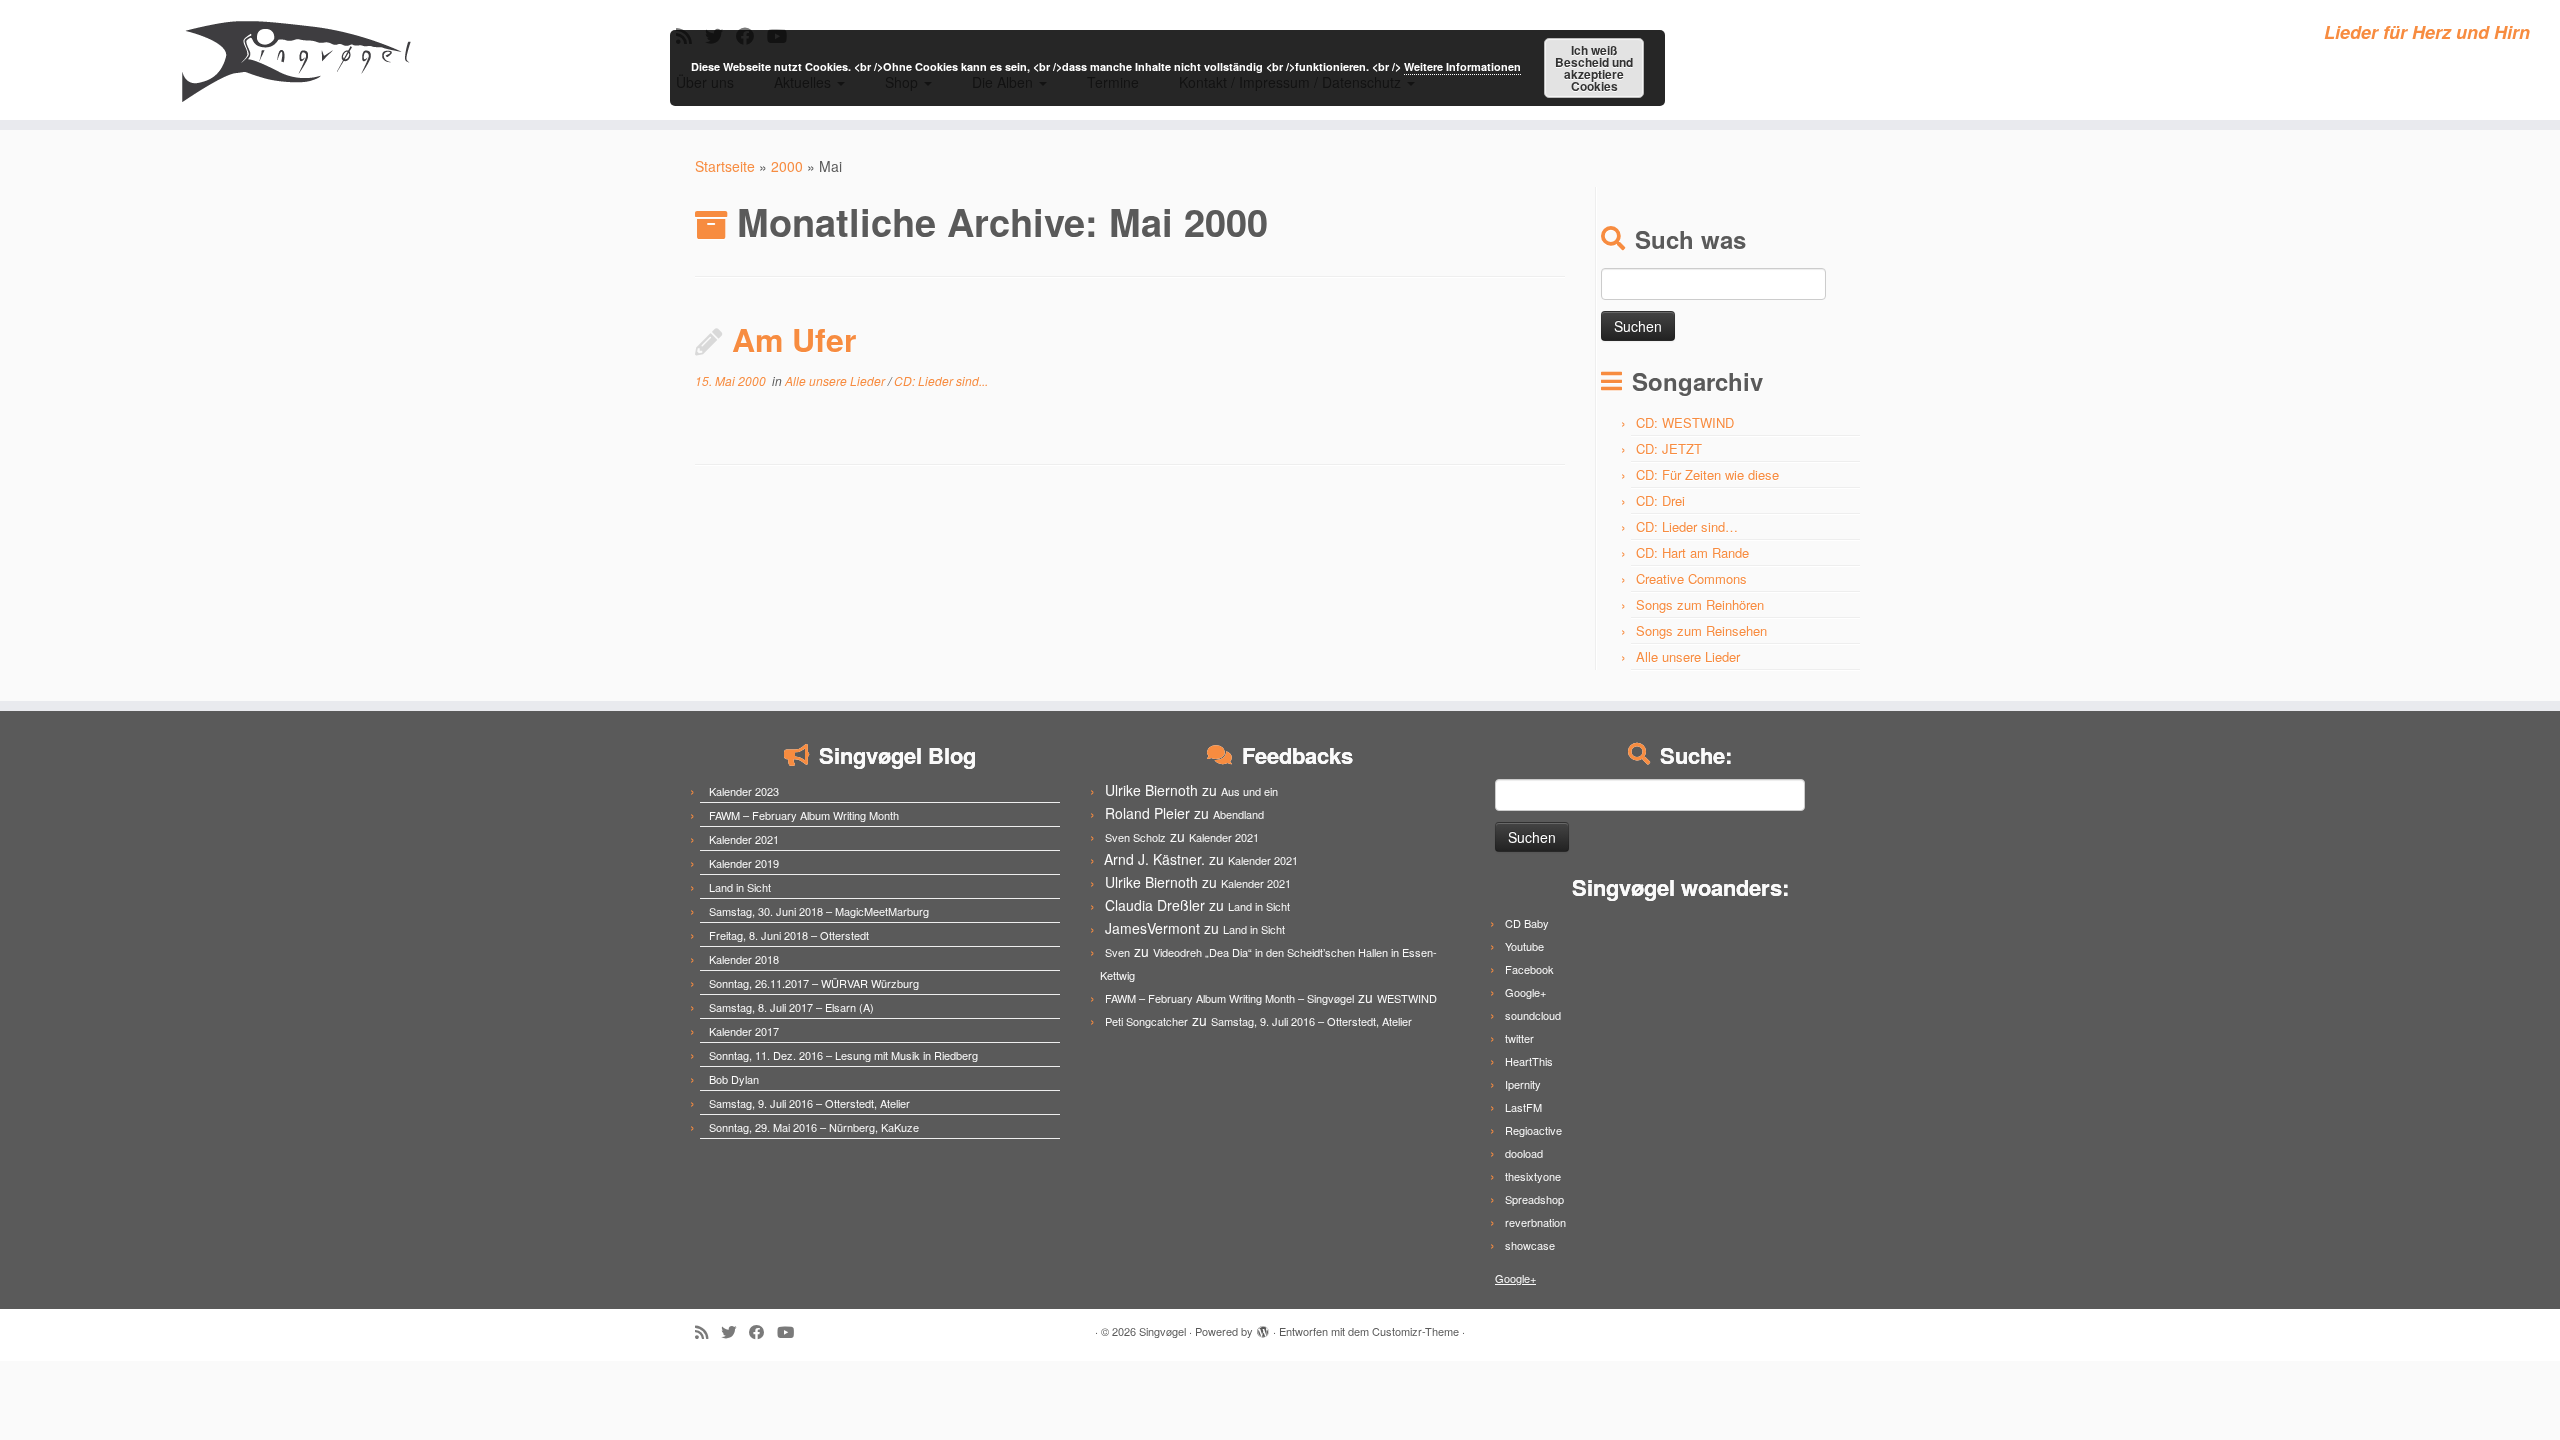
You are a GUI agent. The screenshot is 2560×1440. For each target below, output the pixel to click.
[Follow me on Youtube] (792, 1331)
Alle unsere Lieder (836, 380)
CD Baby (1527, 923)
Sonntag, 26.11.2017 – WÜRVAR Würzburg (814, 983)
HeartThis (1529, 1061)
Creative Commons (1691, 578)
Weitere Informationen (1462, 66)
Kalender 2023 (744, 791)
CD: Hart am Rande (1692, 552)
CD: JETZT (1669, 448)
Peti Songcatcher (1146, 1021)
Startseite (725, 166)
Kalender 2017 (744, 1031)
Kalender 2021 (744, 839)
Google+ (1525, 992)
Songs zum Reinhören (1700, 604)
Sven (1117, 952)
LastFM (1523, 1107)
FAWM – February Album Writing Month (804, 815)
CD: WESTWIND (1685, 422)
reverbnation (1535, 1222)
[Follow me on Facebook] (763, 1331)
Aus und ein (1249, 791)
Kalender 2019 (744, 863)
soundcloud (1533, 1015)
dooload (1524, 1153)
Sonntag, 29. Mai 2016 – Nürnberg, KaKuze (814, 1127)
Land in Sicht (740, 887)
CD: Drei (1660, 500)
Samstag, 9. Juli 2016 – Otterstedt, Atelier (809, 1103)
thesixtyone (1533, 1176)
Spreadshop (1534, 1199)
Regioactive (1533, 1130)
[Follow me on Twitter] (735, 1331)
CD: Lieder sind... (941, 380)
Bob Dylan (734, 1079)
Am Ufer (794, 339)
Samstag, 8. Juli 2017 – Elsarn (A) (791, 1007)
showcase (1530, 1245)
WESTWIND (1407, 998)
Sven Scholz (1135, 837)
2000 (787, 166)
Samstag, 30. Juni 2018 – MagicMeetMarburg (819, 911)
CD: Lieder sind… (1687, 526)
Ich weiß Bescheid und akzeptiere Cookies (1594, 68)
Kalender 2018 (744, 959)
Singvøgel (1162, 1331)
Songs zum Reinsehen (1701, 630)
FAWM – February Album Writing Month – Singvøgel (1229, 998)
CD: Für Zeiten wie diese (1707, 474)
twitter (1519, 1038)
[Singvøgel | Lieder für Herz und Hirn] (295, 60)
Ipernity (1523, 1084)
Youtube (1524, 946)
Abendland (1238, 814)
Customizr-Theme (1415, 1331)
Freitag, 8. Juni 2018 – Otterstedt (789, 935)
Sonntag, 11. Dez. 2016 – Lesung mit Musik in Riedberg (843, 1055)
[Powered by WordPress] (1263, 1327)
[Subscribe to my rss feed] (708, 1331)
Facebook (1529, 969)
